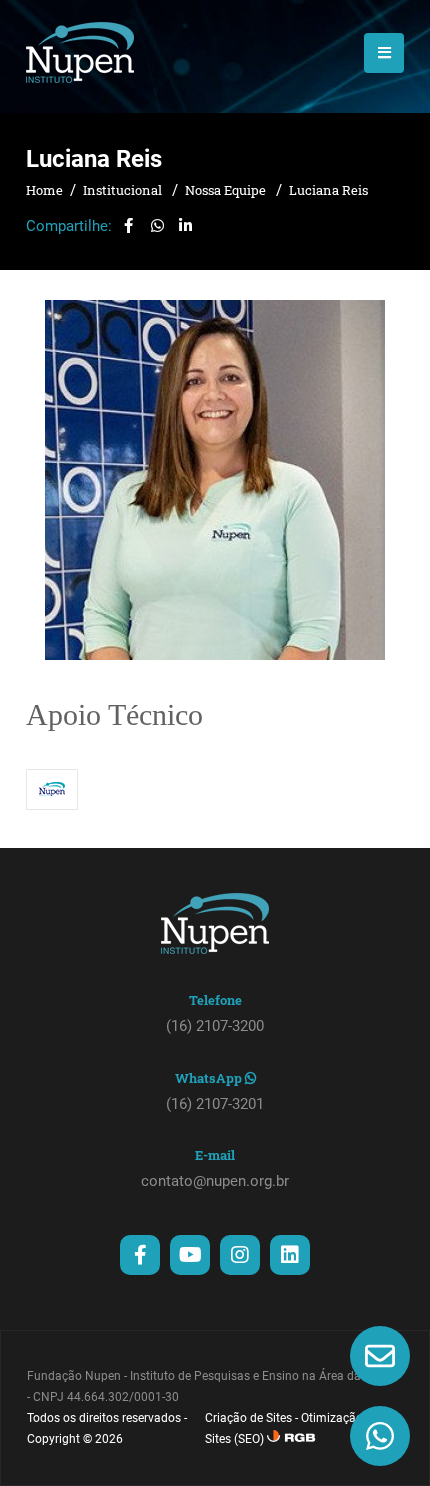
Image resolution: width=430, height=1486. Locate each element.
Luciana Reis (328, 190)
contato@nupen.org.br (215, 1181)
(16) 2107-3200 (215, 1026)
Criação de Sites (248, 1418)
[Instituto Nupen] (80, 52)
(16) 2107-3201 (215, 1104)
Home (44, 190)
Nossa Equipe (227, 190)
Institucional (124, 190)
